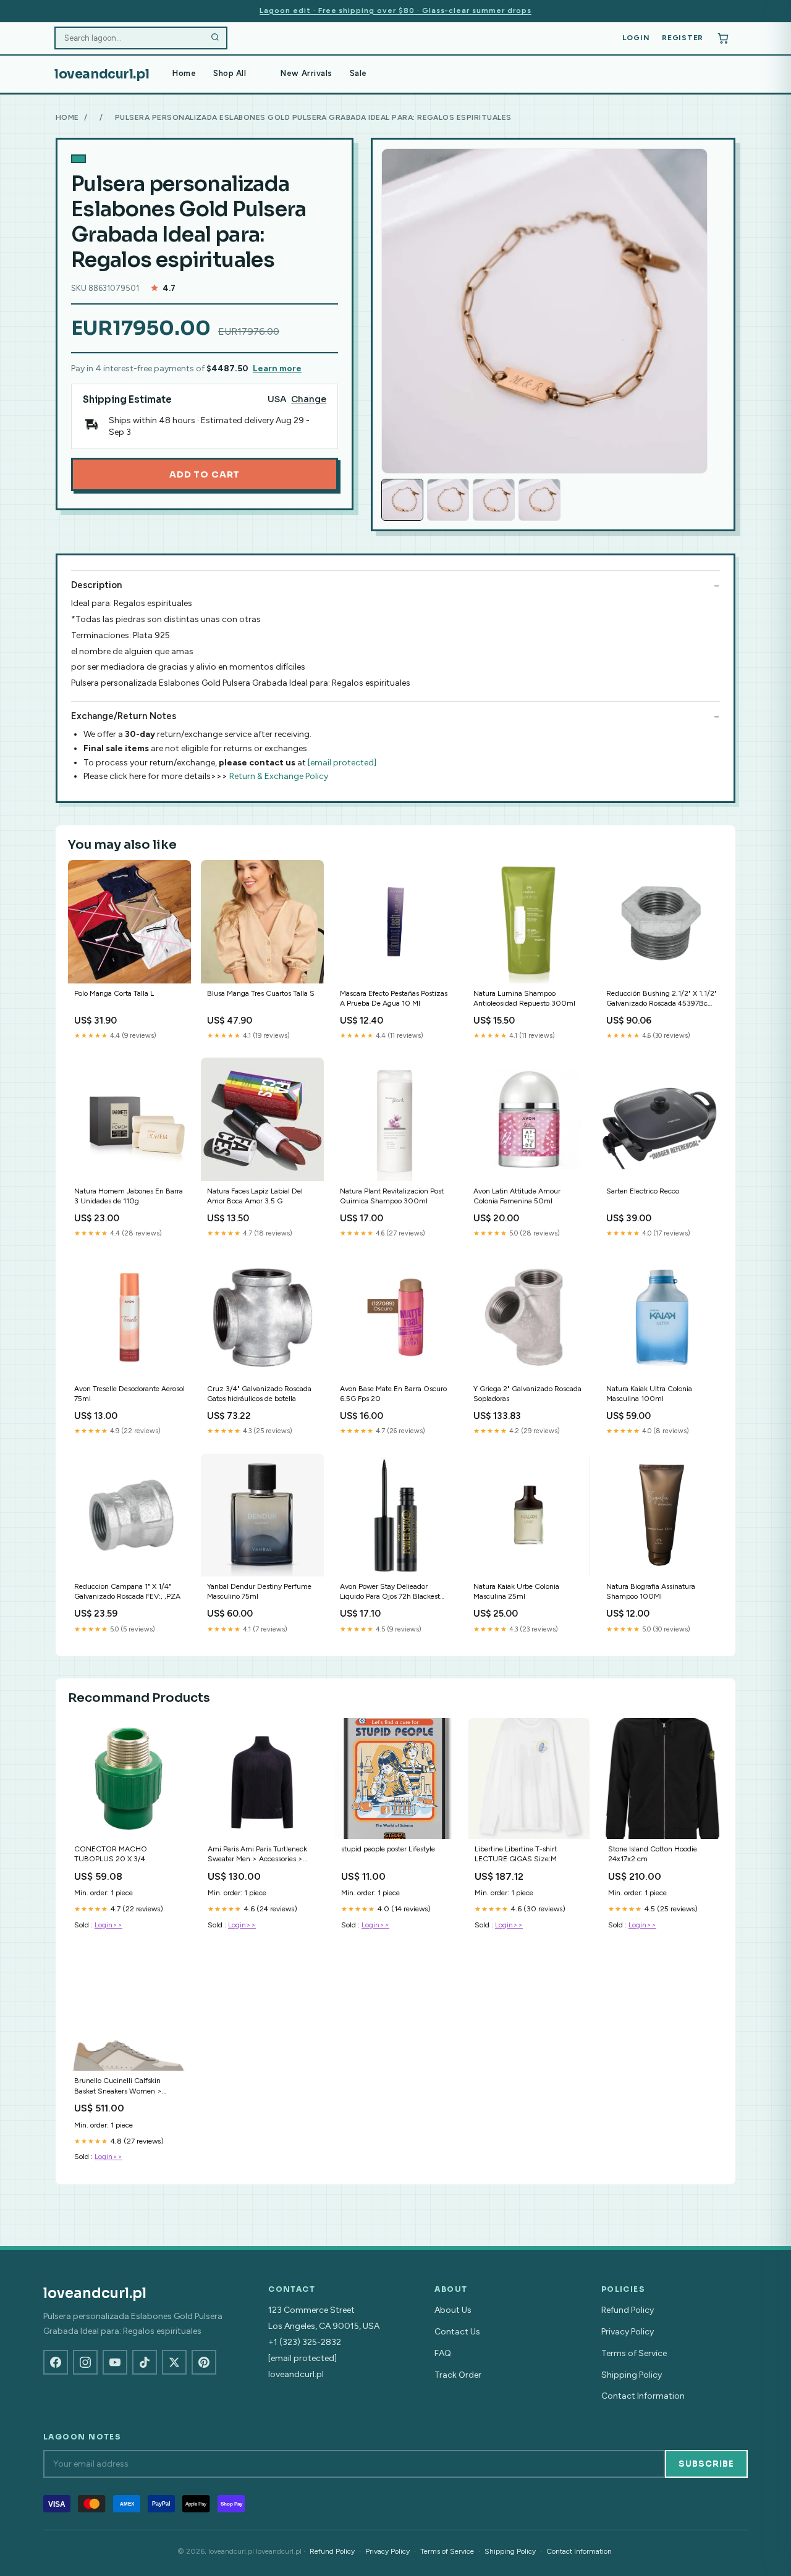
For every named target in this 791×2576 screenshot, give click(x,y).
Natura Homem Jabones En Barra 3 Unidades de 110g (129, 1196)
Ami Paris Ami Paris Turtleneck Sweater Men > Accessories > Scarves (257, 1855)
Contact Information (643, 2396)
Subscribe (706, 2464)
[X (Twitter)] (174, 2362)
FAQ (443, 2353)
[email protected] (342, 763)
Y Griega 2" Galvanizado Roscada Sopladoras (527, 1394)
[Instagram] (85, 2362)
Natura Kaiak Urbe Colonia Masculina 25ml (516, 1591)
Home (184, 73)
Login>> (108, 1925)
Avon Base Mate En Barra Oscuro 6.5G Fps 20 (393, 1394)
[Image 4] (539, 500)
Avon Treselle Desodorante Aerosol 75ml (129, 1394)
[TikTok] (145, 2362)
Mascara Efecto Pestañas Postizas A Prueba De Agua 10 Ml (394, 998)
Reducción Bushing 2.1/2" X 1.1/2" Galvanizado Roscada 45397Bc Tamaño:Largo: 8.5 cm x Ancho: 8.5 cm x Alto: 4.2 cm (662, 999)
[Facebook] (56, 2362)
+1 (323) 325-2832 (305, 2342)
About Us (453, 2310)
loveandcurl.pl (102, 74)
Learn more (277, 368)
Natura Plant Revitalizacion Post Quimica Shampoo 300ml (392, 1196)
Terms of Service (634, 2353)
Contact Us (457, 2332)
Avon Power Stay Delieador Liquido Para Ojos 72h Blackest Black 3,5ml (390, 1592)
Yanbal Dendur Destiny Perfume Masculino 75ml (259, 1591)
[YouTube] (115, 2362)
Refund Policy (628, 2310)
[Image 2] (448, 500)
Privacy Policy (628, 2332)
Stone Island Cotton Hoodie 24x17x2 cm (653, 1854)
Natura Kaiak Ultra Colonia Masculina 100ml (649, 1394)
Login (636, 38)
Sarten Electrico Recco (643, 1191)
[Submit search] (215, 38)
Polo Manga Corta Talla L (114, 993)
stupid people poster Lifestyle (388, 1849)
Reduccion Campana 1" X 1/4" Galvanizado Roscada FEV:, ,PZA (127, 1591)
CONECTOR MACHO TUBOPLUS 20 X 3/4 (111, 1854)
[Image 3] (494, 500)
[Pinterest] (204, 2362)
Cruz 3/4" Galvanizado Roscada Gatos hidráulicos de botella (259, 1394)
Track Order (458, 2375)
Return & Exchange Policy (279, 776)
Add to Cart (205, 474)
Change (309, 399)
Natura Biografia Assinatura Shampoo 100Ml (651, 1591)
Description (96, 585)
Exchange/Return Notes (124, 716)
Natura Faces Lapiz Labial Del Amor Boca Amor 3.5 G (255, 1196)
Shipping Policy (632, 2375)
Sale (358, 73)
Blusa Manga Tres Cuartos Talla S (261, 993)
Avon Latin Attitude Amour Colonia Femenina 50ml (517, 1196)
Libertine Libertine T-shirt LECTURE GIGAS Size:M (516, 1854)
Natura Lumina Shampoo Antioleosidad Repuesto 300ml (524, 998)
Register (683, 38)
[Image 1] (402, 500)
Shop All (230, 73)
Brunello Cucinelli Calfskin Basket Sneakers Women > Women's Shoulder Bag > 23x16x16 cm (118, 2086)
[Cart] (723, 38)
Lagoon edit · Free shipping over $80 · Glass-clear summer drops (395, 11)
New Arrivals (306, 73)
